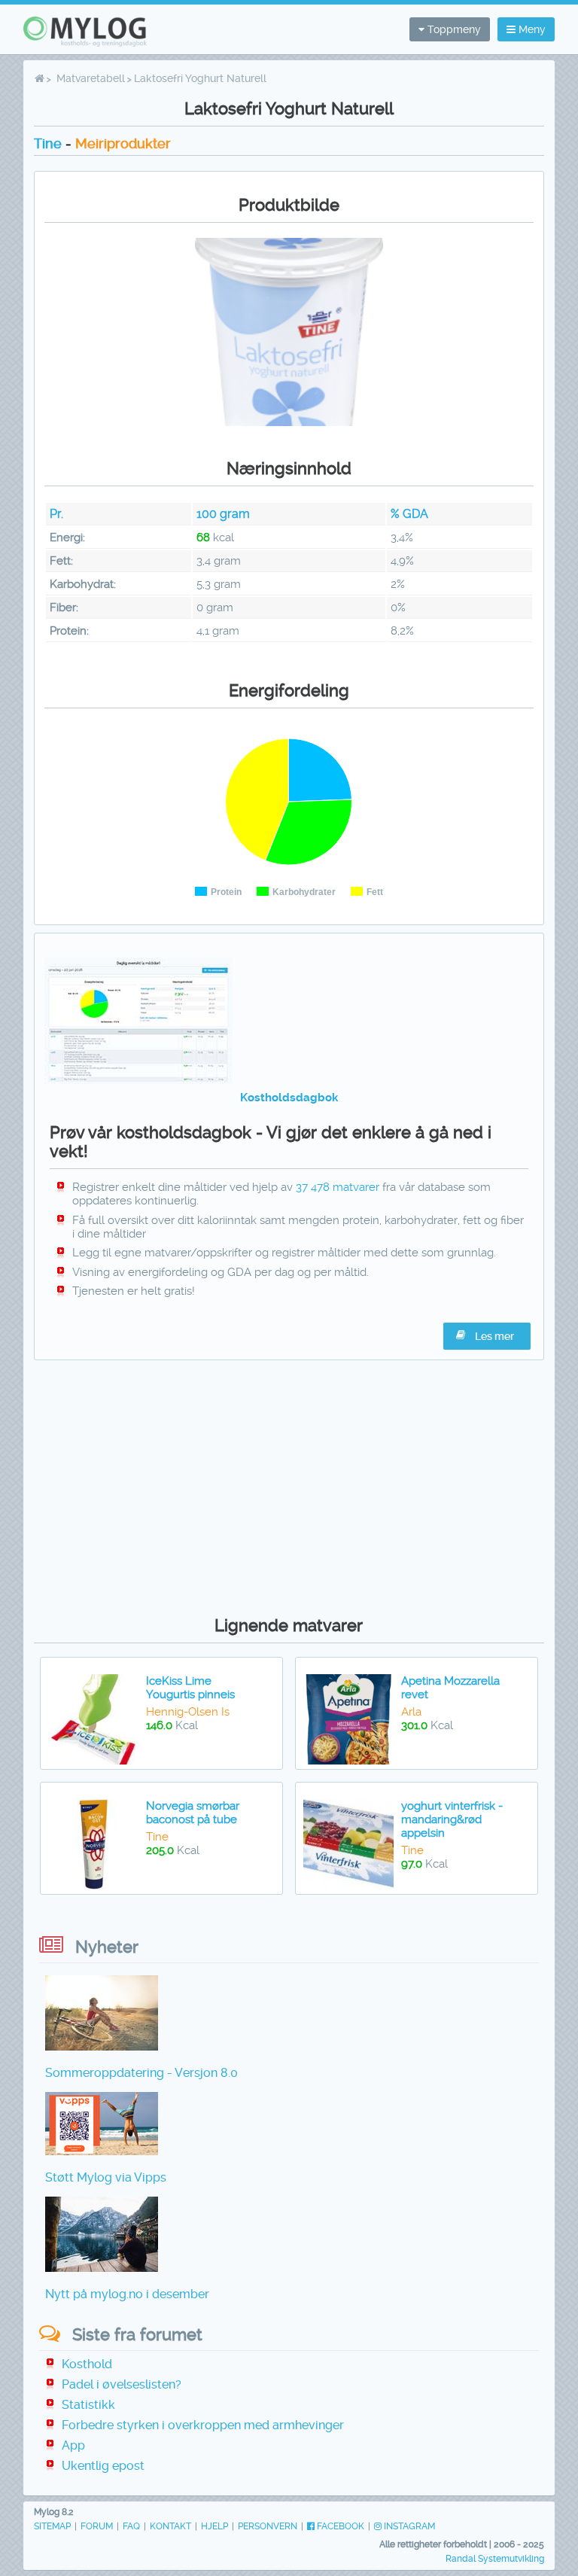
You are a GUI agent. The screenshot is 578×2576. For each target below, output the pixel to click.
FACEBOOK (339, 2526)
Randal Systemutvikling (495, 2559)
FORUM (97, 2526)
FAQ (131, 2526)
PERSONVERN (268, 2526)
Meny (531, 29)
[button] (487, 1336)
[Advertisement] (289, 1484)
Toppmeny (453, 29)
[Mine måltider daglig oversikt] (138, 1080)
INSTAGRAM (408, 2526)
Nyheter (107, 1947)
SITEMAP (52, 2526)
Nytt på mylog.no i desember (127, 2294)
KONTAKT (170, 2526)
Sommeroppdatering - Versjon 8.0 (141, 2073)
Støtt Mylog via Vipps (106, 2177)
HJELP (214, 2526)
